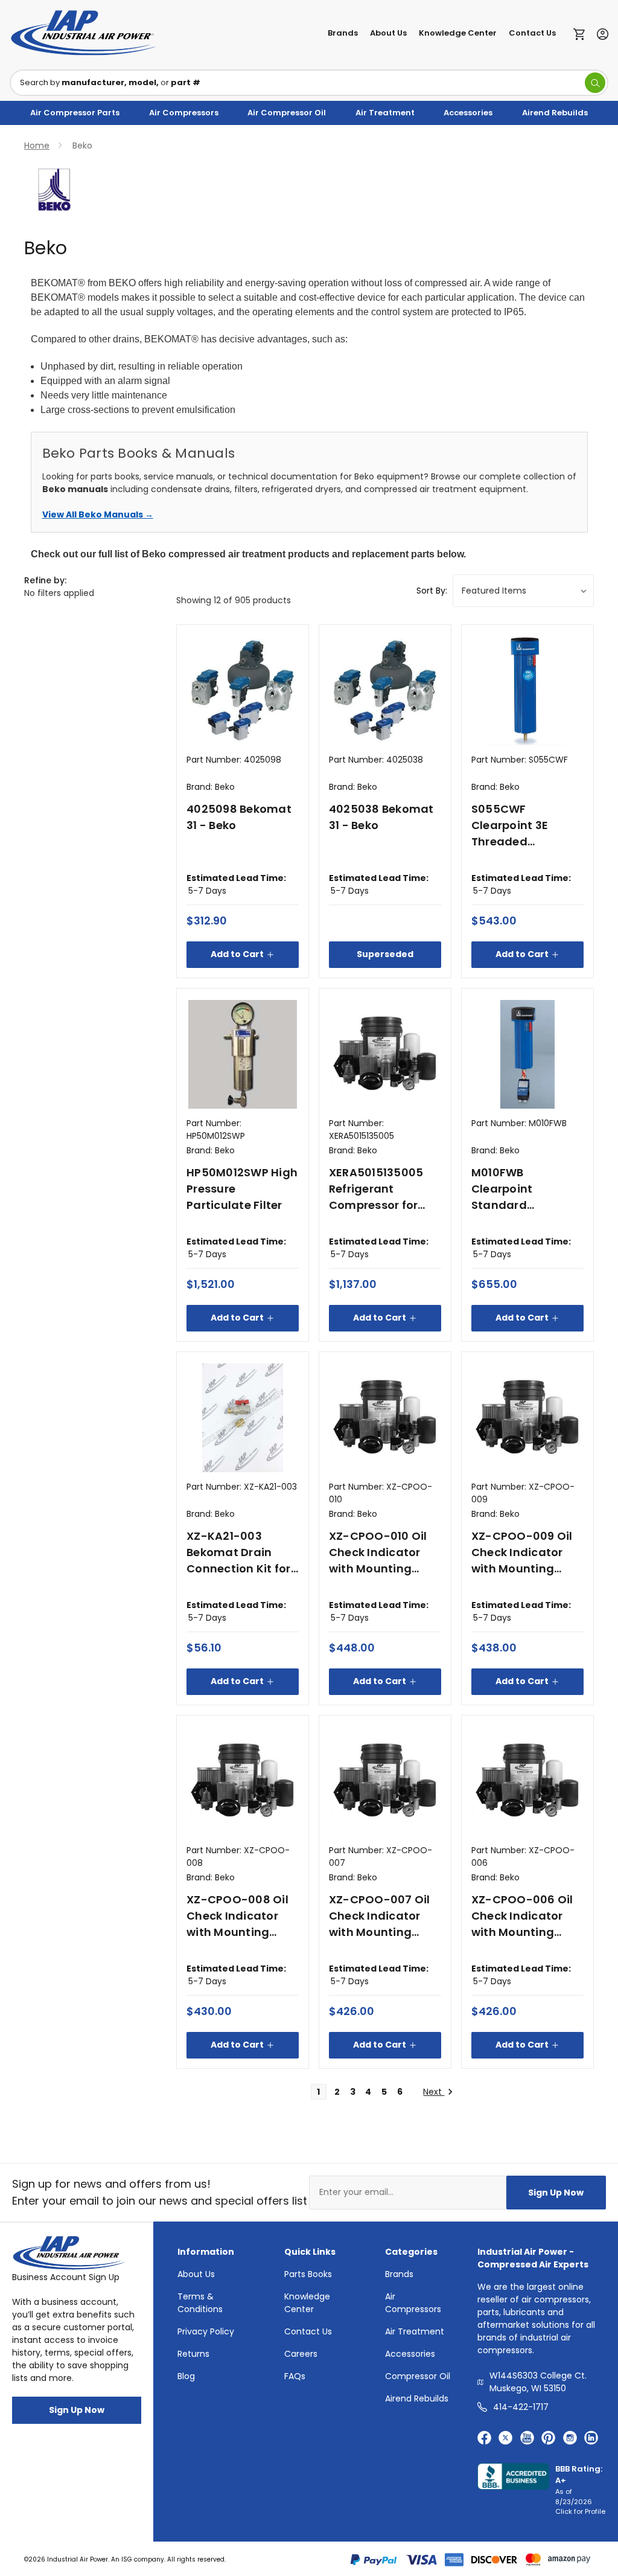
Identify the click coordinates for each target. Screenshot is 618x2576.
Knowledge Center (458, 33)
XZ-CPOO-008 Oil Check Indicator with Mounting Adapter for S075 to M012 (243, 1916)
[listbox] (523, 591)
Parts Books (308, 2274)
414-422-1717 (521, 2407)
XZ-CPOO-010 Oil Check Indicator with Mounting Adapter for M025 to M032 (379, 1552)
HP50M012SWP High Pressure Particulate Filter (242, 1189)
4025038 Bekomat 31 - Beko (381, 817)
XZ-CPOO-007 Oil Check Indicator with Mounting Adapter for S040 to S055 (380, 1916)
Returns (193, 2354)
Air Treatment (385, 113)
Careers (301, 2354)
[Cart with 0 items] (582, 33)
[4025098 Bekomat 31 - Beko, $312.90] (243, 691)
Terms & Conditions (200, 2303)
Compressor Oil (418, 2376)
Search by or (110, 82)
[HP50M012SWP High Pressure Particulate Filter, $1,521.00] (243, 1054)
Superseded (385, 954)
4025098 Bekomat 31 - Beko (239, 817)
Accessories (468, 113)
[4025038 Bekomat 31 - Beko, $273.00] (385, 691)
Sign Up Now (556, 2193)
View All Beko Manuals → (98, 514)
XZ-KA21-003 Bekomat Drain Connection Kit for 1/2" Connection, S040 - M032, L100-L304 (241, 1552)
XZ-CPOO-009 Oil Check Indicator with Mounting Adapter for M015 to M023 (527, 1552)
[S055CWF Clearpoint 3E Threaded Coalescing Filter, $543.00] (527, 691)
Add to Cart (237, 954)
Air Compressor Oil (287, 113)
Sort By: (432, 591)
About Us (388, 33)
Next (434, 2092)
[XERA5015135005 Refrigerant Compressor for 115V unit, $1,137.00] (385, 1054)
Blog (186, 2376)
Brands (343, 33)
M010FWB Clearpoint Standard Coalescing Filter (520, 1189)
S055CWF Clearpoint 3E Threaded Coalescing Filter (520, 825)
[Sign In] (600, 33)
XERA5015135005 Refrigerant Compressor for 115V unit (376, 1189)
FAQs (295, 2376)
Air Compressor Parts (75, 113)
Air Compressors (184, 113)
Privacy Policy (206, 2331)
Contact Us (532, 33)
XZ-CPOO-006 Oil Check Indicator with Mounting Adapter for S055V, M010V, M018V (526, 1916)
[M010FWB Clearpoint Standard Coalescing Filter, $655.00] (527, 1054)
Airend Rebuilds (555, 113)
